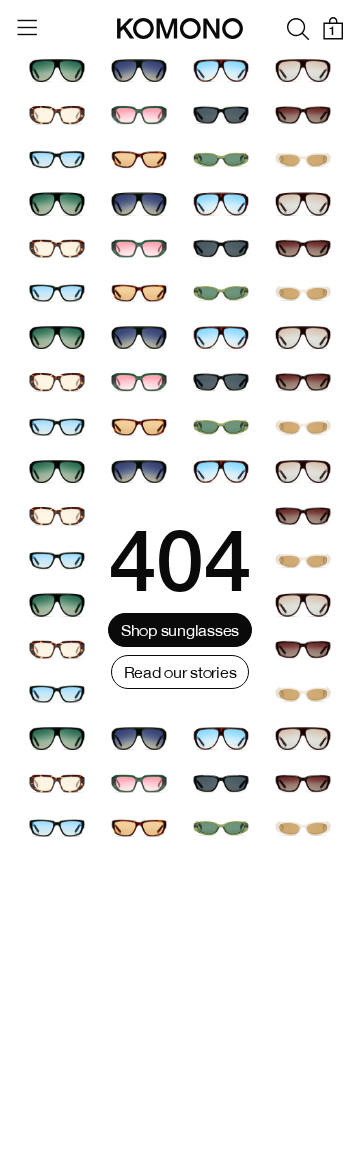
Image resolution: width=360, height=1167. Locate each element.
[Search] (298, 28)
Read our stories (180, 672)
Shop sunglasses (180, 630)
